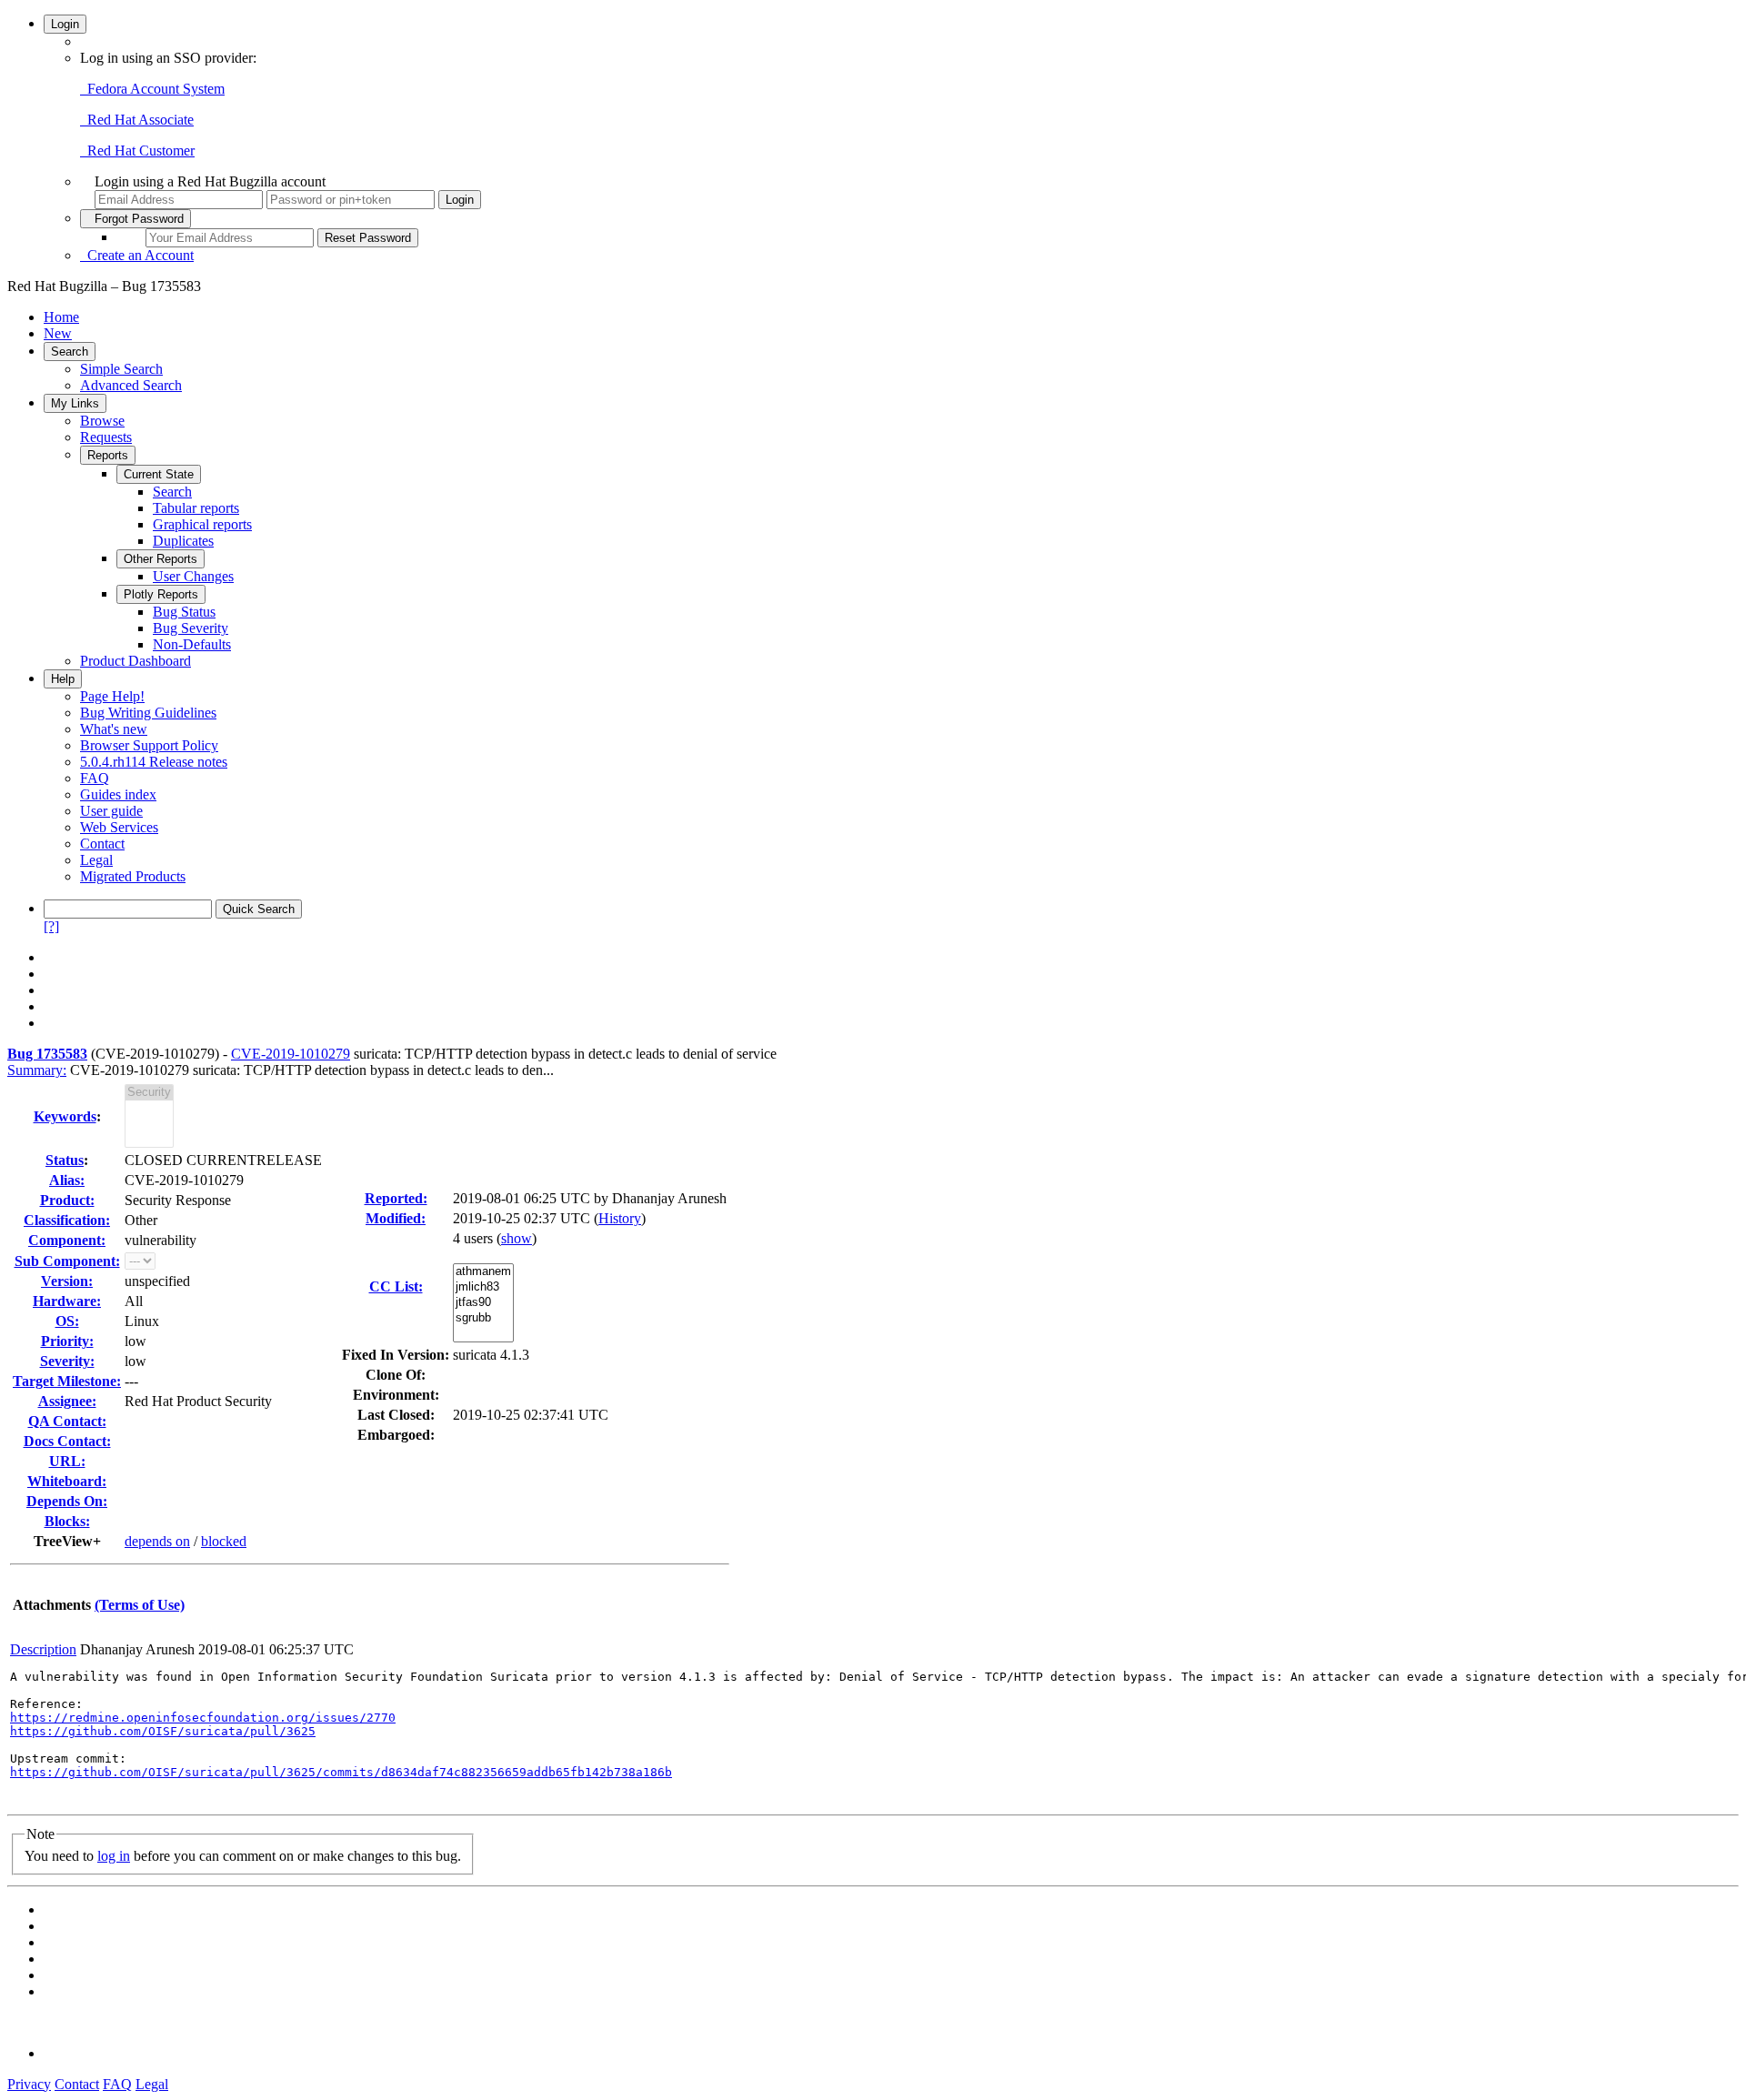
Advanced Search (131, 385)
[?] (51, 926)
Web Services (119, 827)
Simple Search (121, 369)
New (58, 333)
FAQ (95, 778)
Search (70, 352)
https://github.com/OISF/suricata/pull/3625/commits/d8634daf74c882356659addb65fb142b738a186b (341, 1772)
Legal (96, 860)
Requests (106, 437)
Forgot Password (135, 219)
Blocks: (67, 1521)
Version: (67, 1281)
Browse (102, 421)
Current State (159, 474)
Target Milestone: (67, 1381)
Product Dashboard (135, 661)
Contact (102, 844)
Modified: (396, 1218)
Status (65, 1160)
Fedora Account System (152, 89)
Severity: (67, 1361)
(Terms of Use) (140, 1605)
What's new (114, 729)
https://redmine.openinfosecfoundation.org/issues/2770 (203, 1718)
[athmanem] (483, 1272)
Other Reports (161, 559)
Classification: (67, 1220)
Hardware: (67, 1301)
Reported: (396, 1198)
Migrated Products (133, 876)
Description (43, 1649)
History (620, 1218)
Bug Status (184, 612)
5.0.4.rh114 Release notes (154, 762)
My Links (75, 403)
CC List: (396, 1286)
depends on (157, 1541)
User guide (111, 811)
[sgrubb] (483, 1318)
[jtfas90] (483, 1303)
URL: (67, 1461)
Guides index (118, 794)
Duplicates (183, 541)
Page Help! (112, 696)
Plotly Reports (161, 594)
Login (65, 24)
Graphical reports (202, 524)
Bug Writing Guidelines (148, 713)
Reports (108, 455)
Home (61, 317)
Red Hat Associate (137, 120)
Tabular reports (196, 508)
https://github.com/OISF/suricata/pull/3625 (163, 1731)
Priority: (67, 1341)
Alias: (67, 1180)
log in (114, 1856)
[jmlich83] (483, 1287)
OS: (67, 1321)
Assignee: (67, 1401)
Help (63, 679)
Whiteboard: (67, 1481)
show (517, 1238)
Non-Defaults (192, 644)
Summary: (37, 1070)
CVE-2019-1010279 (291, 1054)
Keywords (65, 1116)
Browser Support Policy (149, 745)
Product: (67, 1200)
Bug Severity (191, 628)
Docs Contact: (67, 1441)
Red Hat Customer (137, 151)
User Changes (193, 576)
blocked (224, 1541)
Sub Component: (67, 1261)
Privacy (29, 2084)
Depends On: (67, 1501)
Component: (67, 1240)
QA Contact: (67, 1421)
